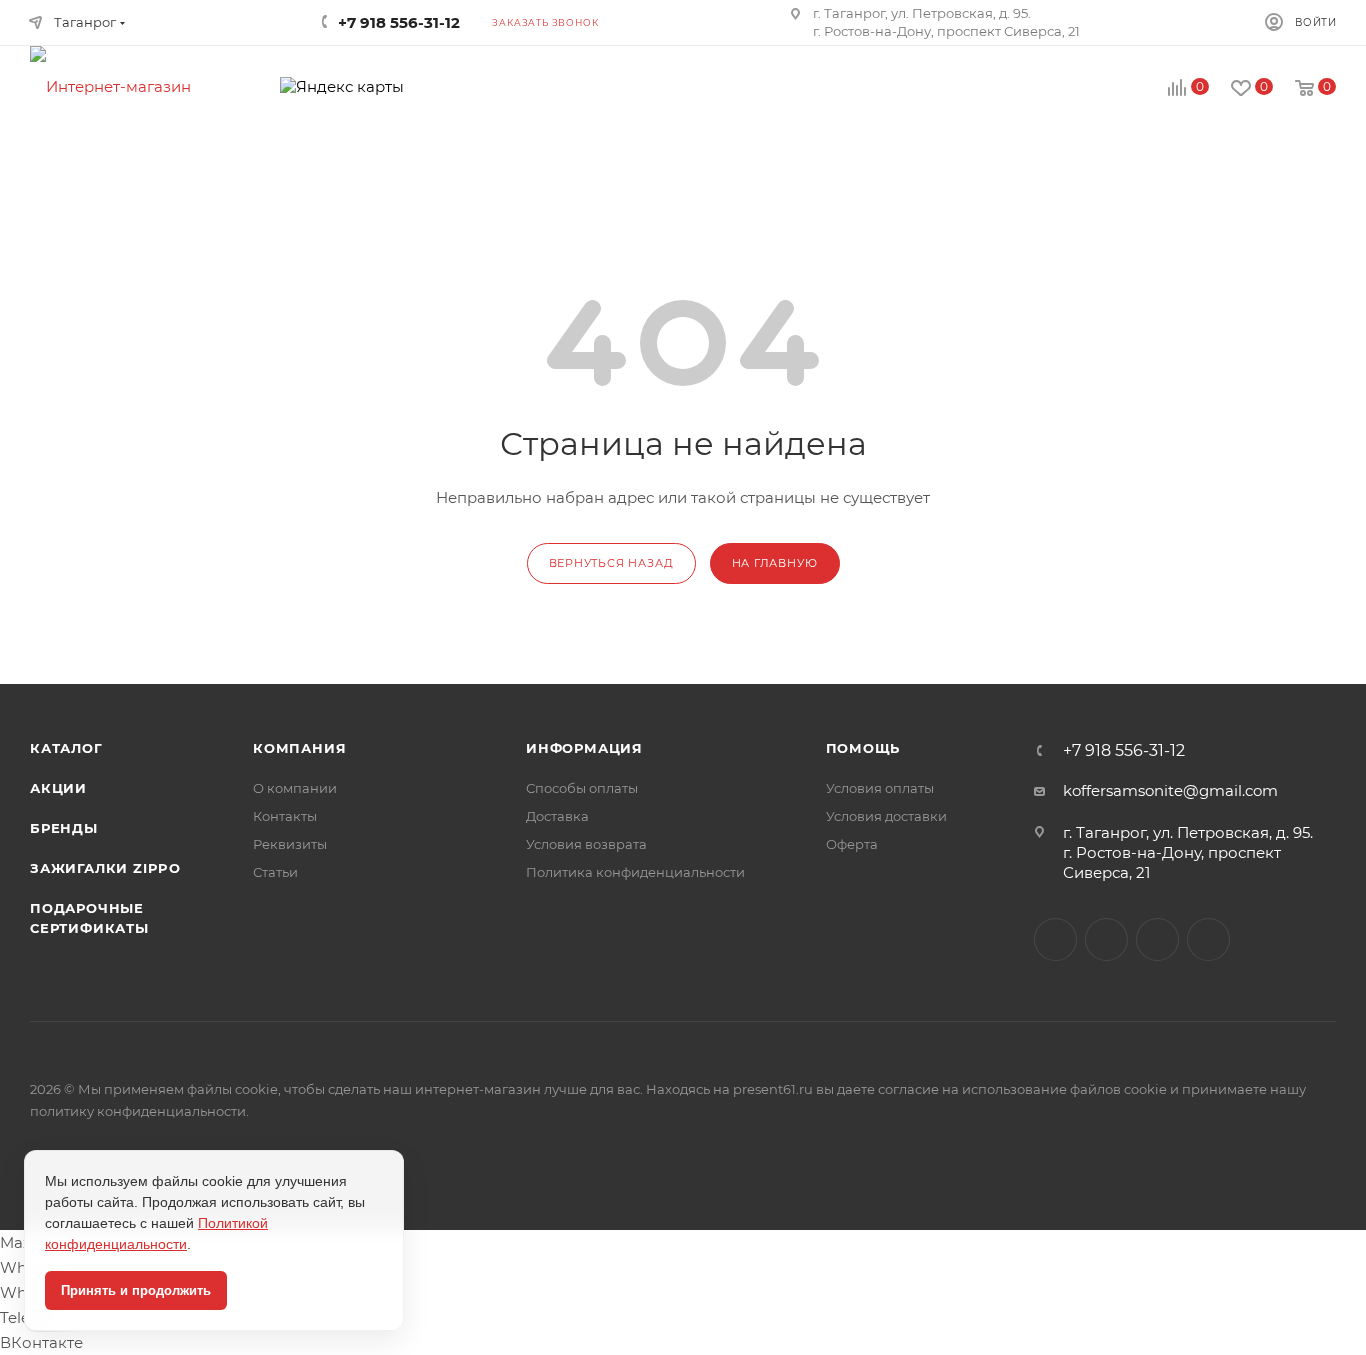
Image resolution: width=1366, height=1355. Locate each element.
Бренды (64, 828)
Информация (584, 748)
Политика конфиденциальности (635, 872)
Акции (58, 788)
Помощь (863, 748)
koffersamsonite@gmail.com (1170, 790)
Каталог (66, 748)
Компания (299, 748)
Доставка (557, 816)
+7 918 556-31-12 (1124, 751)
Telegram (1157, 939)
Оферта (852, 844)
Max (1106, 939)
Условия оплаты (880, 788)
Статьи (275, 872)
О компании (295, 788)
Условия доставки (886, 816)
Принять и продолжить (136, 1290)
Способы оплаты (582, 788)
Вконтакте (1055, 939)
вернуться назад (611, 563)
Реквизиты (290, 844)
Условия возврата (586, 844)
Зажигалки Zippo (105, 868)
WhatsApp (1208, 939)
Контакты (285, 816)
